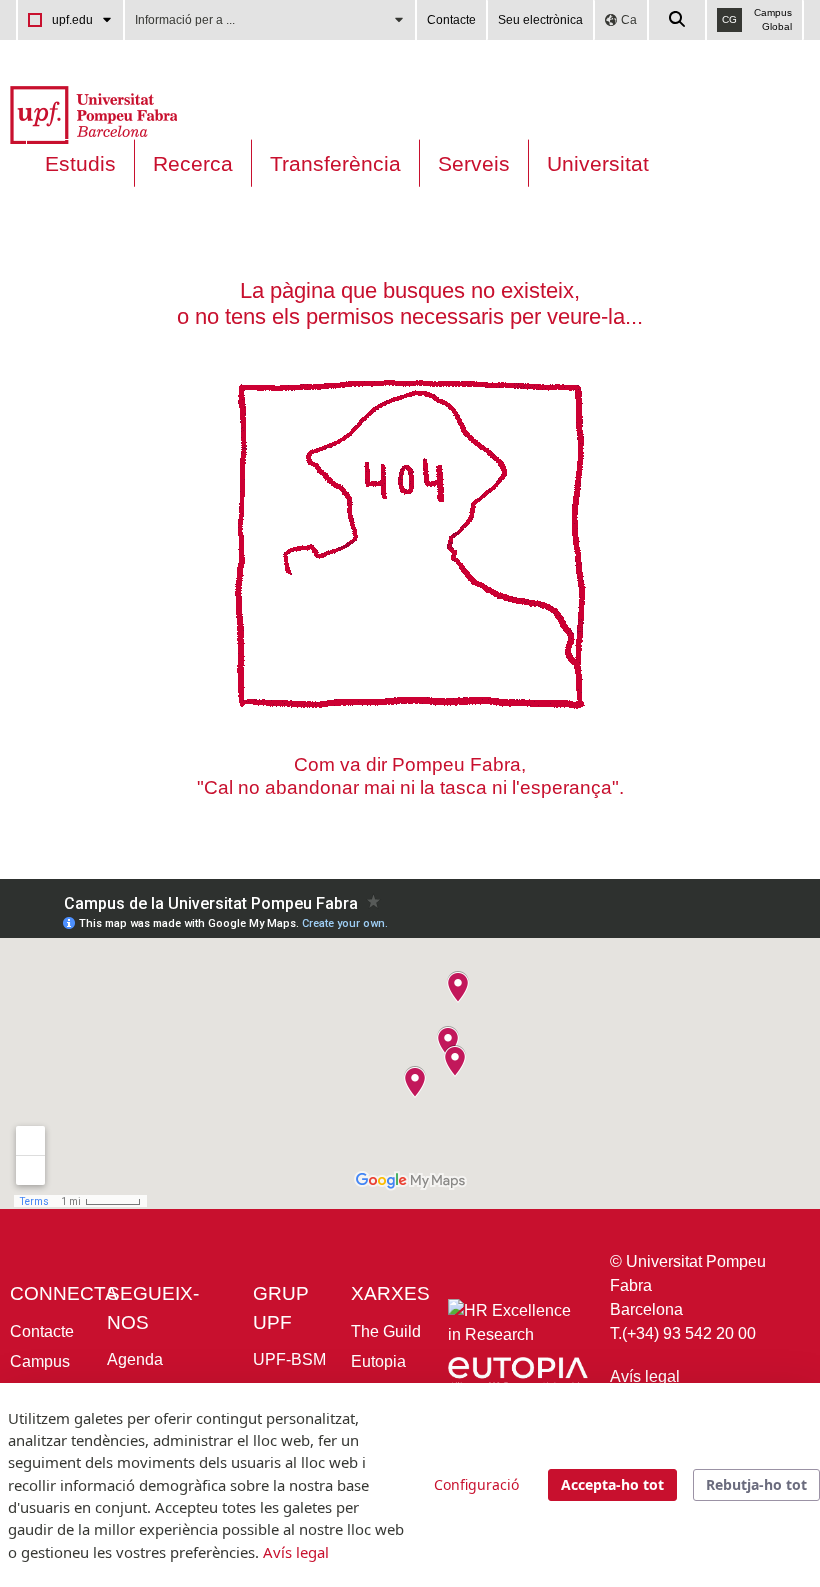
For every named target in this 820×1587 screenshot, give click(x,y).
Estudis (80, 163)
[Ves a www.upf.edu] (93, 113)
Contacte (451, 20)
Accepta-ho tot (612, 1484)
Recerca (193, 163)
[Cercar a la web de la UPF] (678, 20)
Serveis (474, 163)
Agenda (135, 1359)
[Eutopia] (518, 1376)
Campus (40, 1361)
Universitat (598, 163)
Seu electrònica (540, 20)
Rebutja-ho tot (756, 1484)
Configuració (476, 1484)
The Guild (386, 1331)
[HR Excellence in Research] (513, 1327)
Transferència (335, 163)
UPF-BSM (289, 1359)
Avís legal (645, 1376)
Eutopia (378, 1361)
